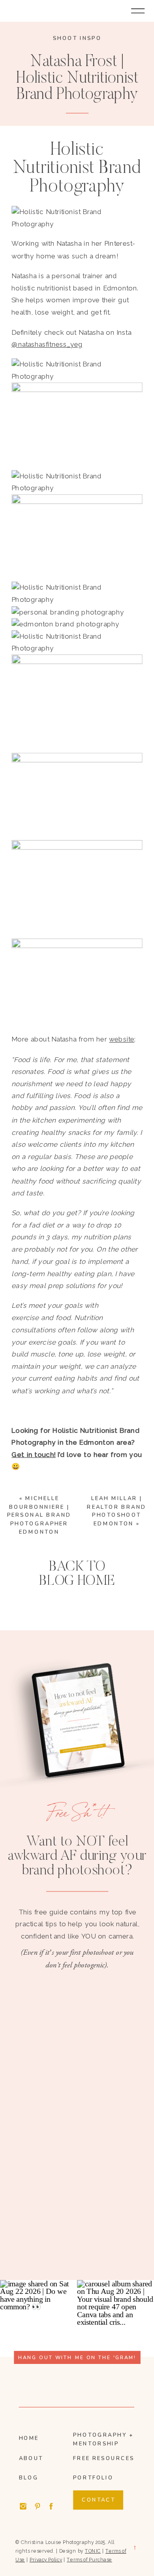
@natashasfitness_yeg (47, 344)
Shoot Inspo (77, 38)
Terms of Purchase (89, 2560)
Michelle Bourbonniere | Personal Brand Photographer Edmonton (39, 1515)
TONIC (93, 2551)
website (122, 1040)
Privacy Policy (46, 2560)
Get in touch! (34, 1455)
